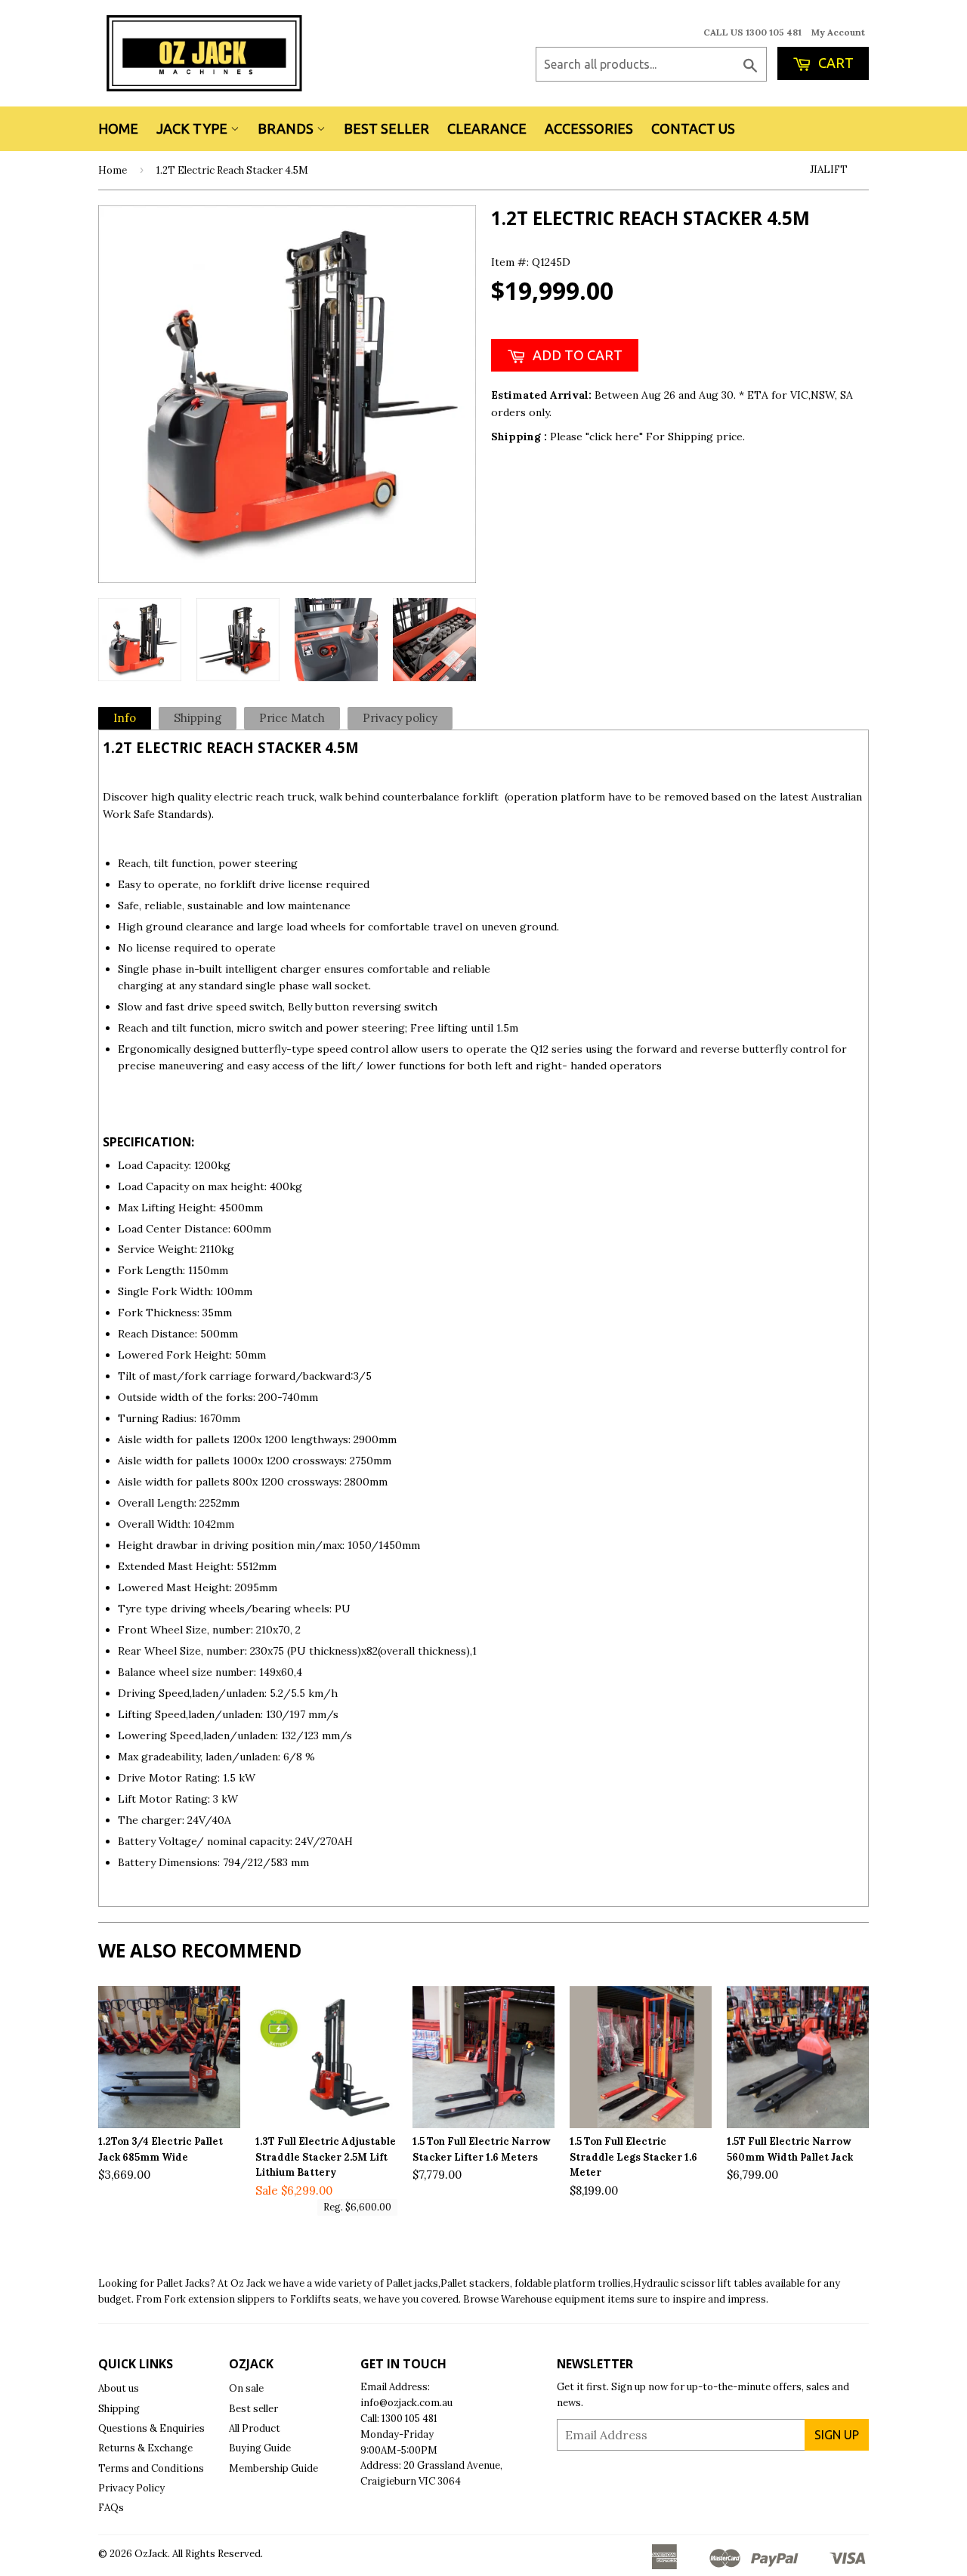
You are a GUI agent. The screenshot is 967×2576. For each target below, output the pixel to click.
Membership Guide (273, 2468)
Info (125, 718)
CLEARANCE (487, 128)
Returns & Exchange (145, 2448)
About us (119, 2388)
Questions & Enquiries (151, 2428)
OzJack (151, 2554)
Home (118, 128)
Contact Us (693, 128)
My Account (838, 32)
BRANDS (287, 128)
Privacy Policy (131, 2488)
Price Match (292, 718)
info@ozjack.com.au (406, 2403)
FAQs (111, 2508)
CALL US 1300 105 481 (752, 32)
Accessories (589, 128)
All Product (255, 2428)
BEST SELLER (386, 128)
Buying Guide (260, 2448)
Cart (834, 63)
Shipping (198, 718)
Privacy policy (400, 718)
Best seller (253, 2409)
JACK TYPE (193, 128)
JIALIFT (829, 170)
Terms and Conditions (151, 2468)
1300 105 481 (409, 2419)
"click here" (616, 437)
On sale (246, 2388)
